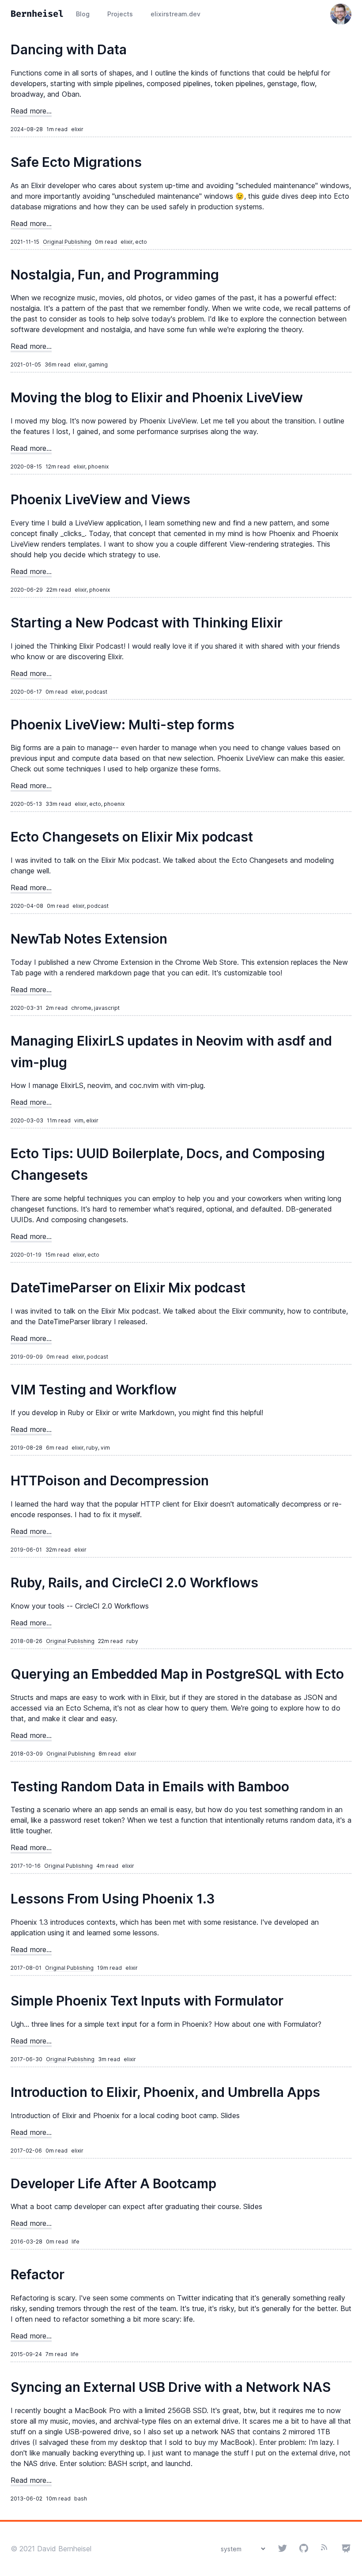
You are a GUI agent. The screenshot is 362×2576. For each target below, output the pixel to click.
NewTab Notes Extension (89, 939)
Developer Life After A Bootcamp (113, 2183)
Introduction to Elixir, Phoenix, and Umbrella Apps (165, 2092)
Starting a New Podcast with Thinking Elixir (147, 623)
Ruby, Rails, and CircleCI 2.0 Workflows (134, 1583)
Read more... (31, 111)
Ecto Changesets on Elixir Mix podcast (132, 837)
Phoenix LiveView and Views (100, 499)
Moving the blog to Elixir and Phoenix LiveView (157, 397)
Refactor (38, 2274)
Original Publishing (67, 242)
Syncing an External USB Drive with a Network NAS (171, 2387)
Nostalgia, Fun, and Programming (115, 275)
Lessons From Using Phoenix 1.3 (113, 1899)
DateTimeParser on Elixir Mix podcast (128, 1288)
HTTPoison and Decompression (110, 1481)
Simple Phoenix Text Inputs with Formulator (147, 2001)
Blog (83, 14)
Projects (120, 14)
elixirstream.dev (175, 14)
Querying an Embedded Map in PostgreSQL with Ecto (177, 1674)
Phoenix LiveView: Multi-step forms (123, 725)
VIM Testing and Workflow (94, 1390)
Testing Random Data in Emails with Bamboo (150, 1787)
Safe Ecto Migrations (76, 162)
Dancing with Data (69, 49)
